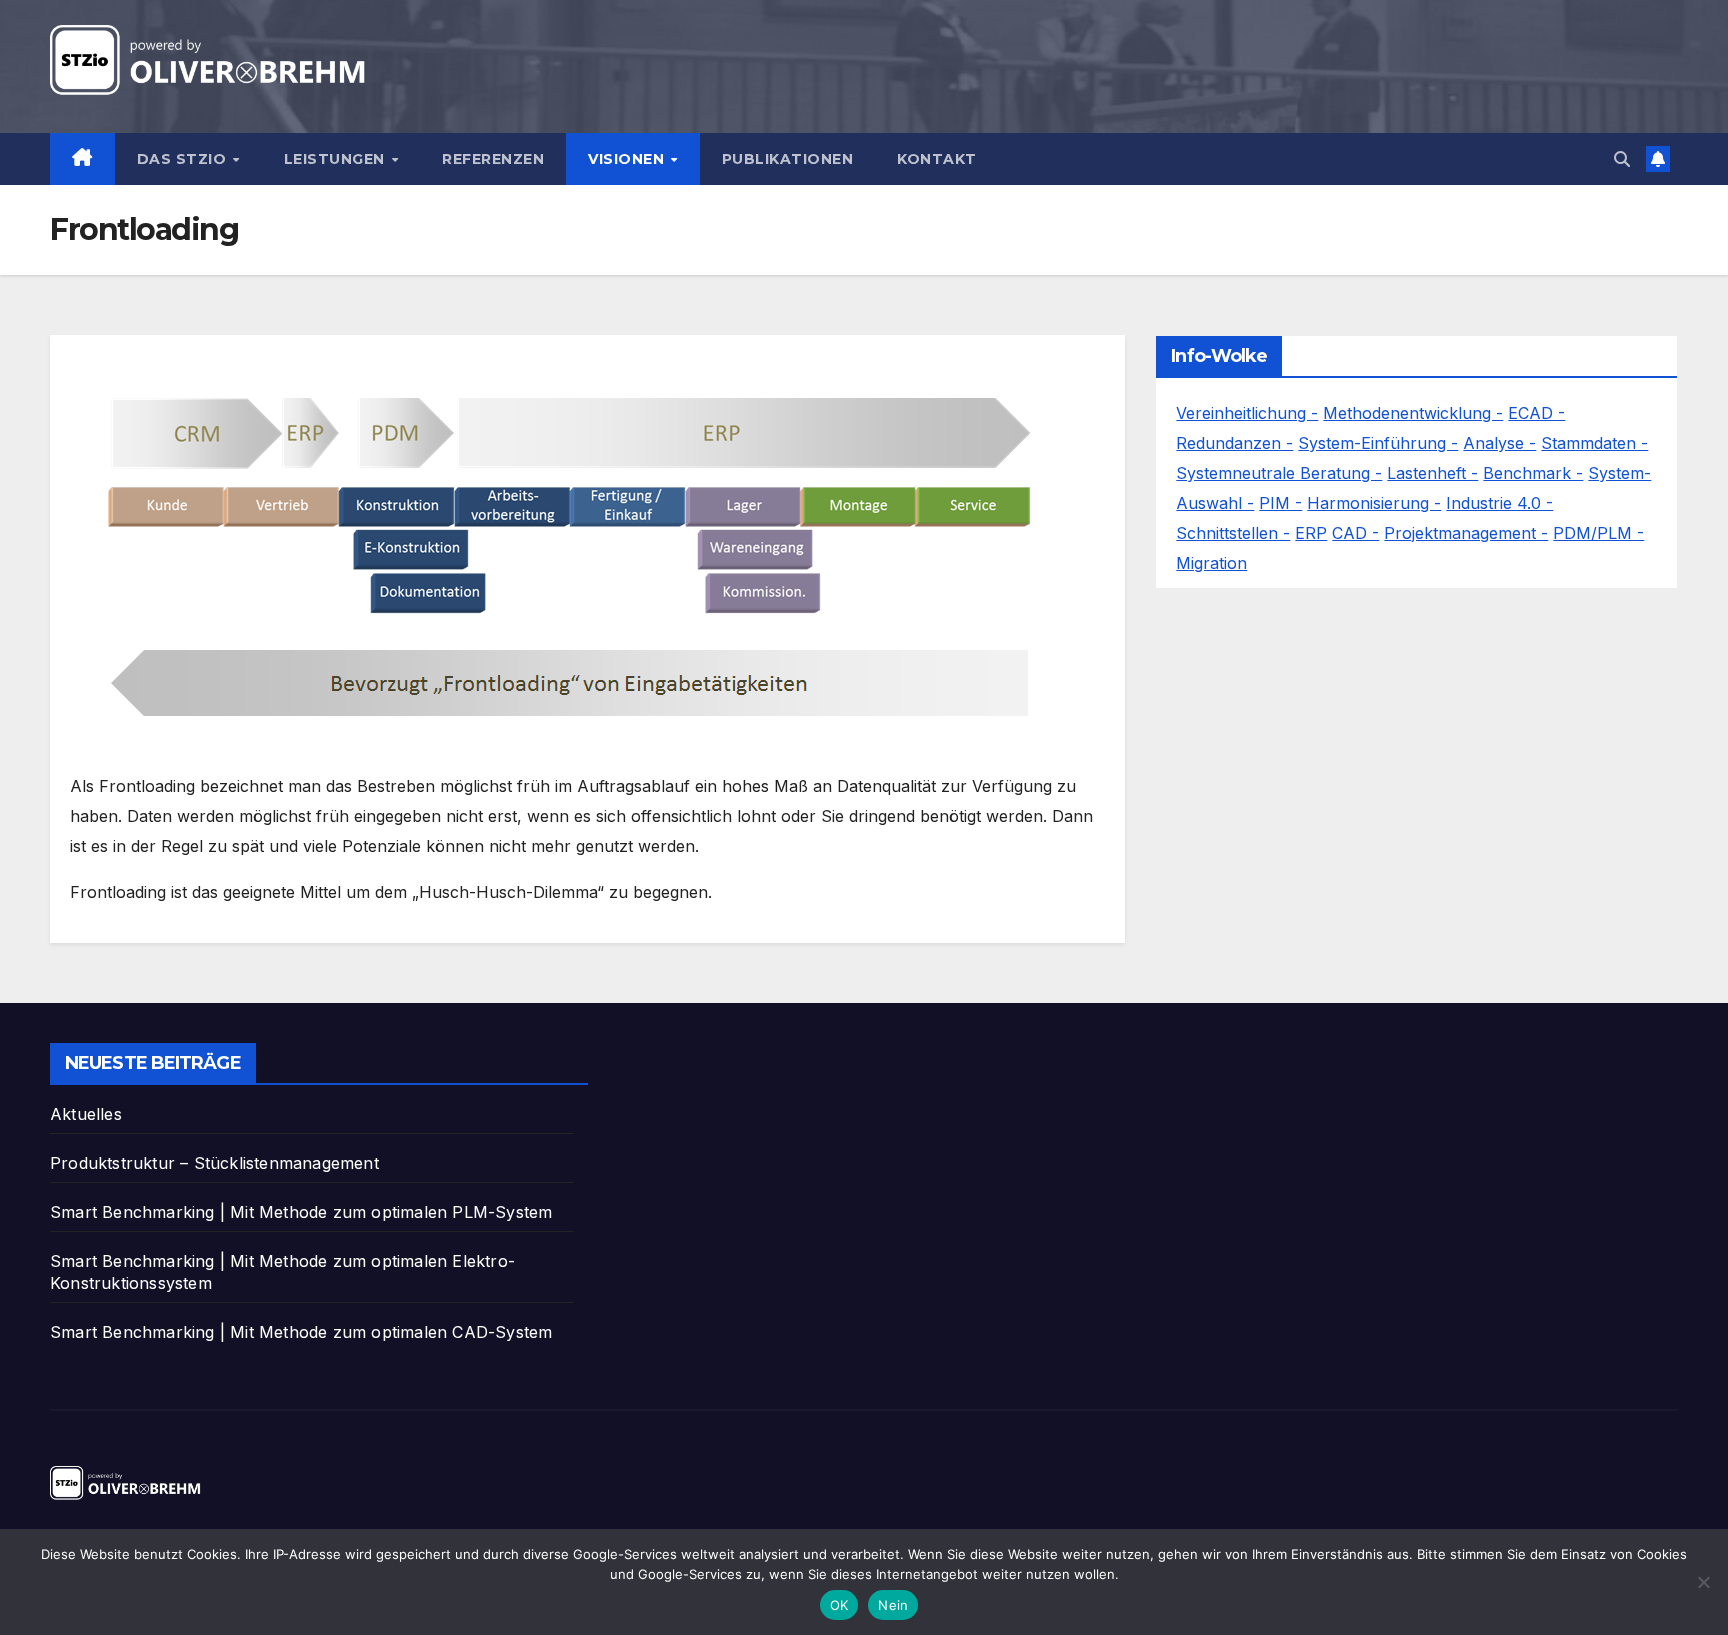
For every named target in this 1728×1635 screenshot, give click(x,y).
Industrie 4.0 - (1499, 503)
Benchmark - (1533, 473)
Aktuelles (86, 1114)
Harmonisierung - (1374, 503)
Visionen (628, 159)
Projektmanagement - (1466, 533)
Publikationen (788, 159)
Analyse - (1499, 443)
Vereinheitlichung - (1247, 413)
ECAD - (1536, 413)
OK (839, 1605)
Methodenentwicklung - (1413, 413)
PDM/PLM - (1598, 533)
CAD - (1355, 533)
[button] (1622, 159)
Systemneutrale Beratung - (1279, 473)
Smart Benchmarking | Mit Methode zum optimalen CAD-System (301, 1332)
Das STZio (184, 159)
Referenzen (493, 159)
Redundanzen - (1234, 443)
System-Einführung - (1378, 443)
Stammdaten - (1594, 443)
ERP (1311, 533)
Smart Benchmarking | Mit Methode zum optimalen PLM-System (301, 1212)
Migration (1211, 563)
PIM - (1280, 503)
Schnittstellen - (1233, 533)
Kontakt (937, 159)
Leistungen (337, 159)
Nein (893, 1605)
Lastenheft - (1432, 473)
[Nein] (1703, 1582)
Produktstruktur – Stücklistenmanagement (214, 1163)
